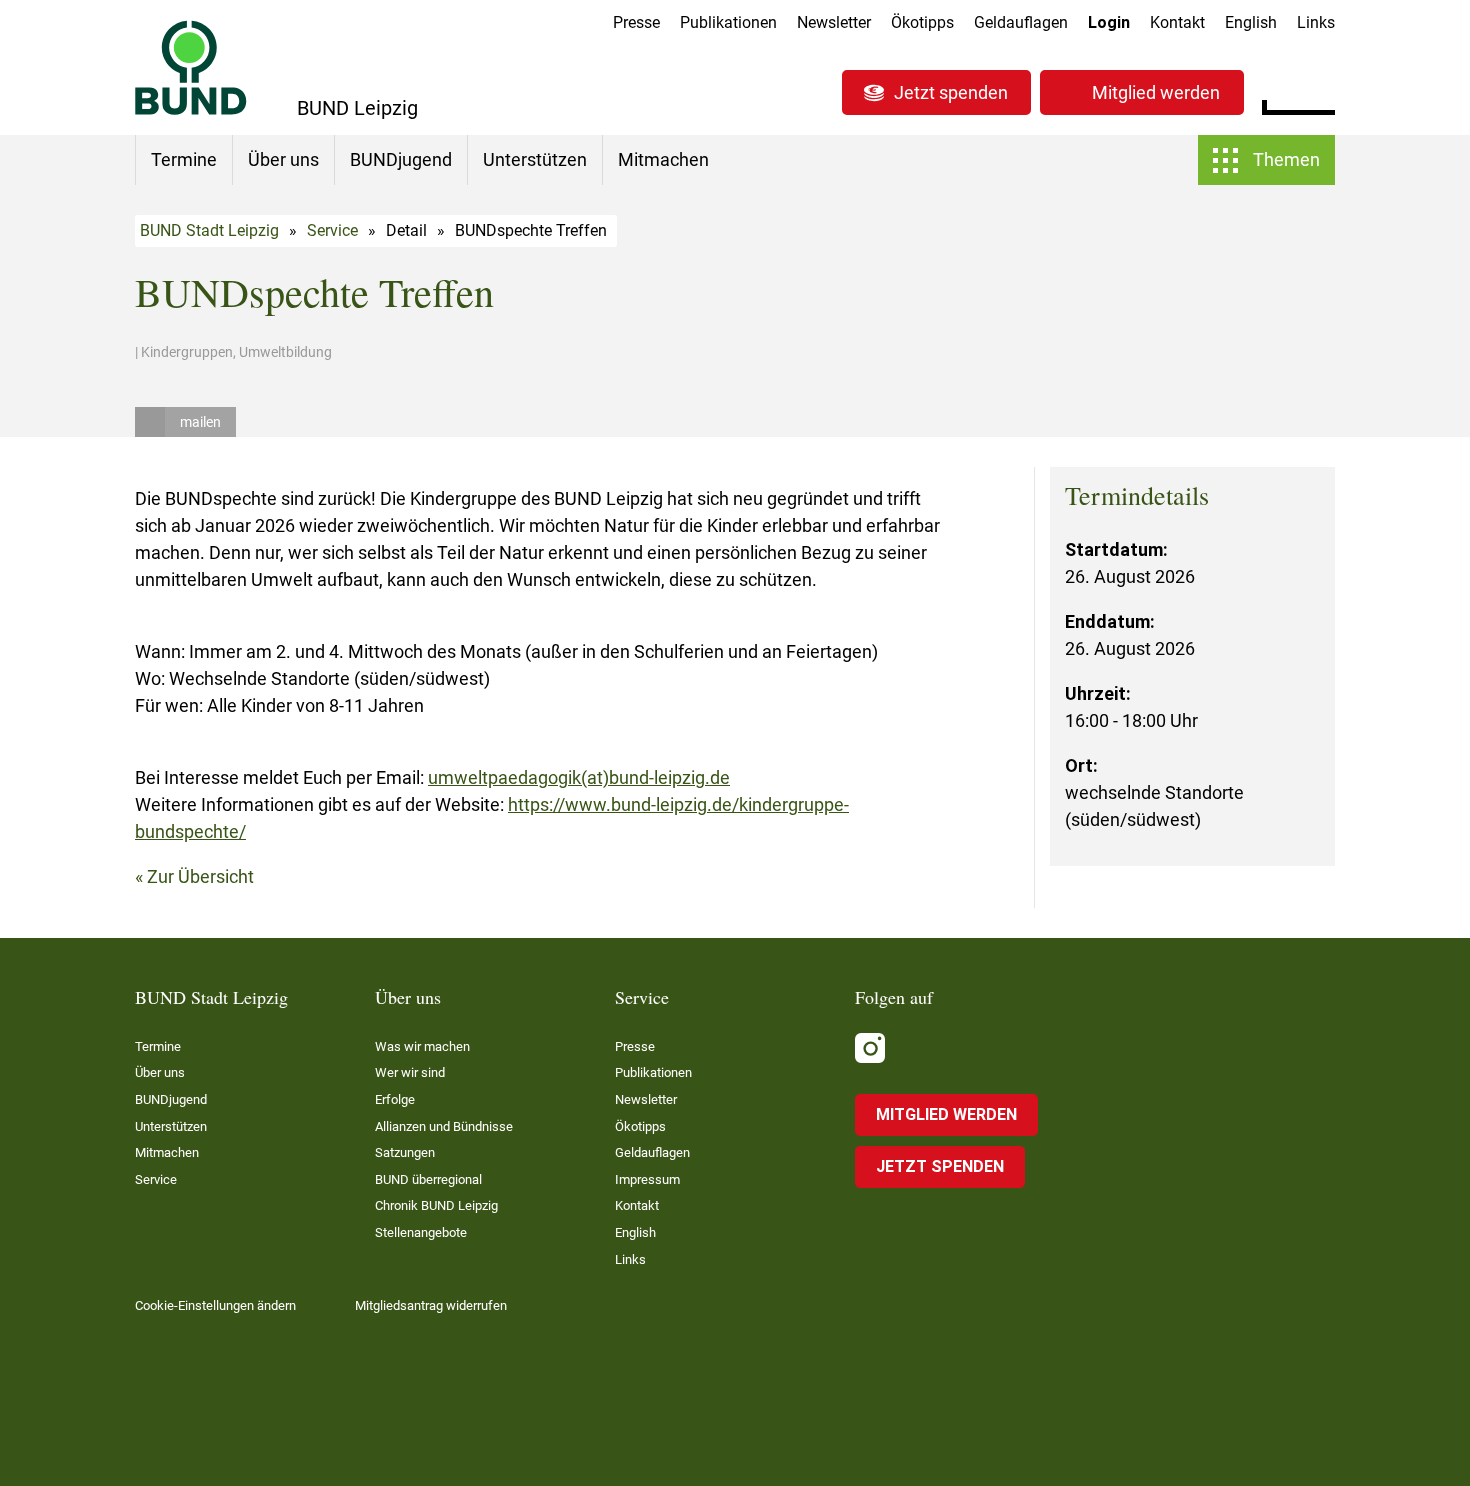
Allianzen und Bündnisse (444, 1126)
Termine (184, 159)
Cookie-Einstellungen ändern (215, 1305)
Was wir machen (422, 1046)
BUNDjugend (401, 159)
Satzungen (405, 1152)
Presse (636, 22)
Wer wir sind (410, 1072)
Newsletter (834, 22)
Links (1316, 22)
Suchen (1319, 90)
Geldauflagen (1021, 22)
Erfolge (395, 1099)
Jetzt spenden (951, 92)
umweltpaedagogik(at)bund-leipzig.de (579, 777)
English (1251, 22)
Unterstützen (535, 159)
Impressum (647, 1179)
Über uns (283, 159)
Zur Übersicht (200, 876)
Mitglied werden (1156, 92)
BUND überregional (428, 1179)
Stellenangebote (421, 1232)
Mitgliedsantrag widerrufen (431, 1305)
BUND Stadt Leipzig (209, 230)
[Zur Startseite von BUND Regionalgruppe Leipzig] (191, 67)
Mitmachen (663, 159)
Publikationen (728, 22)
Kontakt (1177, 22)
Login (1109, 22)
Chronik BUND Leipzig (436, 1205)
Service (332, 230)
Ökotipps (922, 22)
